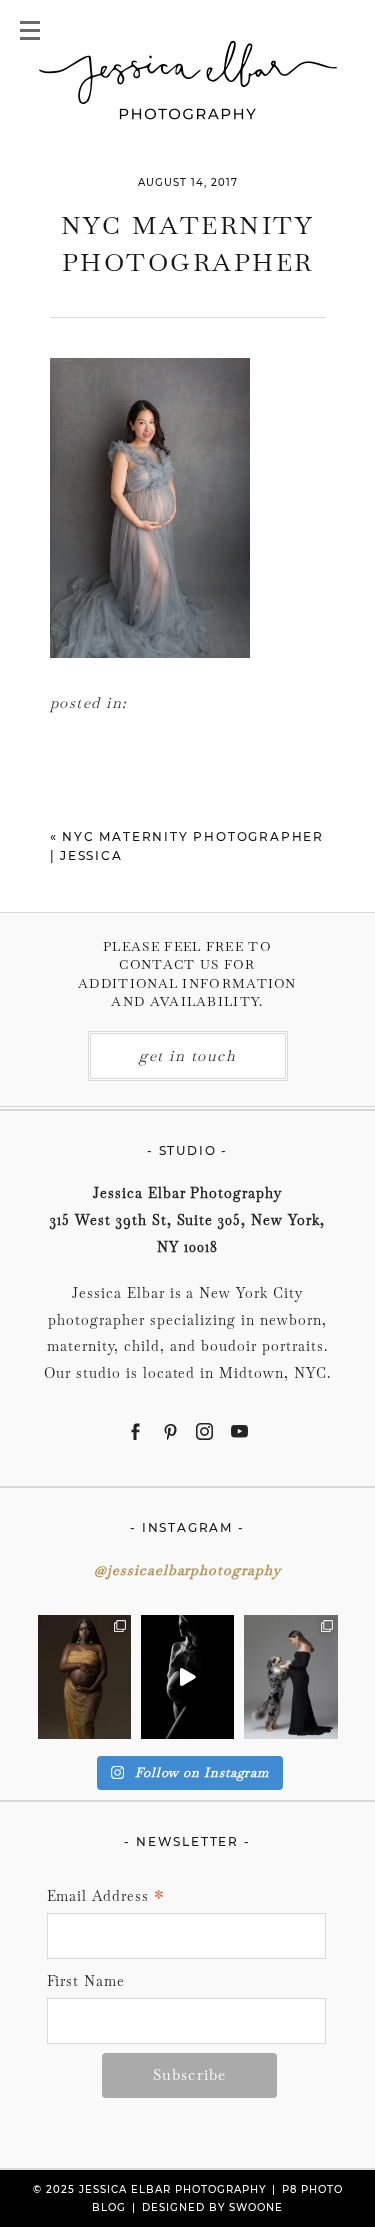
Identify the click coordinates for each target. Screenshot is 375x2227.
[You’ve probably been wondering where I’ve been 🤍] (187, 1677)
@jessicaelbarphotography (188, 1570)
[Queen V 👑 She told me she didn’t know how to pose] (84, 1677)
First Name (86, 1981)
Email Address (106, 1897)
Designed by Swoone (212, 2207)
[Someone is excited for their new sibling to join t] (290, 1677)
